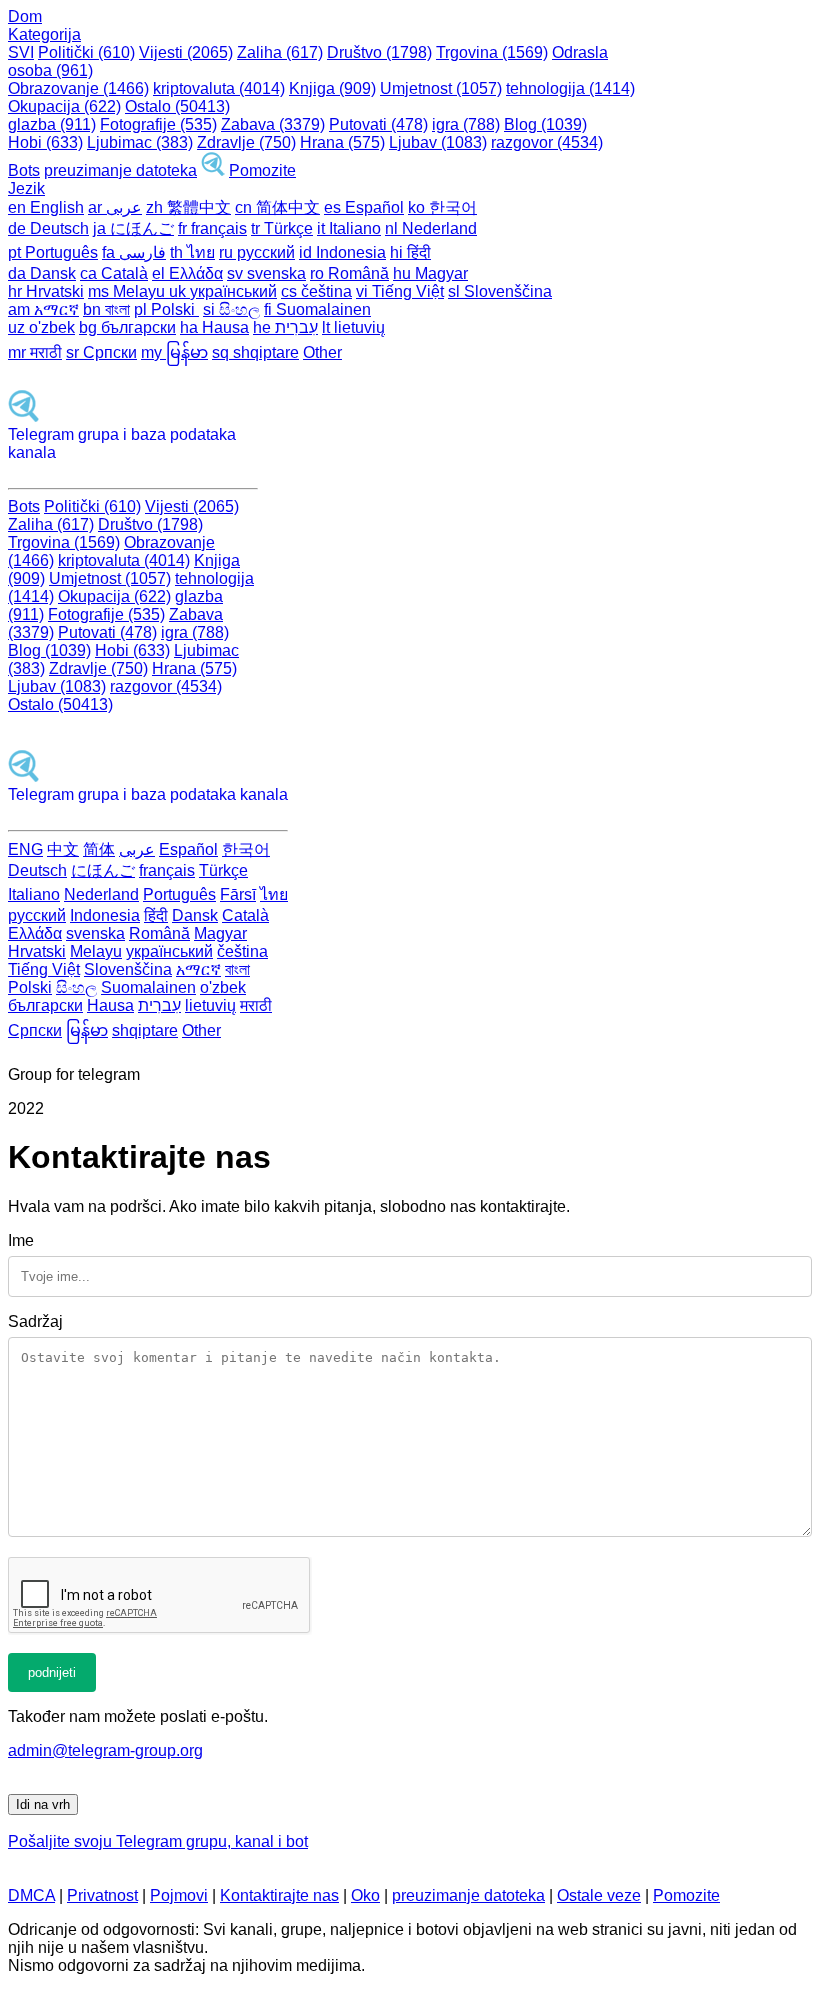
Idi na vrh (43, 1804)
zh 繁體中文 (188, 207)
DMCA (31, 1895)
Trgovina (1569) (492, 52)
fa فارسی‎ (134, 252)
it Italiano (349, 228)
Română (159, 933)
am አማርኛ (43, 309)
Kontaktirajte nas (279, 1895)
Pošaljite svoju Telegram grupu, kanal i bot (158, 1841)
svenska (95, 933)
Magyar (220, 933)
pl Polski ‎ (166, 309)
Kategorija (44, 34)
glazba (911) (52, 124)
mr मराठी (35, 352)
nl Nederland (431, 228)
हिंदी (156, 915)
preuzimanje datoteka (120, 170)
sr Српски (101, 352)
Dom (25, 16)
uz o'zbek (41, 327)
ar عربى (115, 207)
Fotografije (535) (158, 124)
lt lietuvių (353, 327)
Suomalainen (148, 987)
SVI (21, 52)
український (169, 951)
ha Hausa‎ (214, 327)
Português (179, 894)
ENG (25, 849)
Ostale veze (599, 1895)
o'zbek (223, 987)
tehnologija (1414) (570, 88)
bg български (127, 327)
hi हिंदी (410, 252)
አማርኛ (198, 969)
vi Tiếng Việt (400, 291)
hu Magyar (430, 273)
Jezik (26, 188)
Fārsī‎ (238, 894)
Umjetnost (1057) (441, 88)
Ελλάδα (35, 933)
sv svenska (266, 273)
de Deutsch (48, 228)
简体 (99, 849)
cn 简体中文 (277, 207)
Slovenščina (128, 969)
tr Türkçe (282, 228)
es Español (364, 207)
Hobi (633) (45, 142)
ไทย (274, 894)
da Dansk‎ (42, 273)
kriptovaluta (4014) (219, 88)
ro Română (349, 273)
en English (46, 207)
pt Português (53, 252)
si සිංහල (231, 309)
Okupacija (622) (64, 106)
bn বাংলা (106, 309)
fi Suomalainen (317, 309)
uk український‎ (223, 291)
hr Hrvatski (46, 291)
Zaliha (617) (280, 52)
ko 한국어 (442, 207)
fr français (212, 228)
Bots (24, 170)
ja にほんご (133, 228)
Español (188, 849)
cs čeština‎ (316, 291)
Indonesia (105, 915)
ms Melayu (128, 291)
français (167, 870)
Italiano (34, 894)
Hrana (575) (342, 142)
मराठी (256, 1005)
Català (245, 915)
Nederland (101, 894)
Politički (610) (86, 52)
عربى (137, 849)
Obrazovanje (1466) (78, 88)
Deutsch (37, 870)
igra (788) (466, 124)
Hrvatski (37, 951)
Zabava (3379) (273, 124)
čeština (242, 951)
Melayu (96, 951)
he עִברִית (285, 327)
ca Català (114, 273)
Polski (30, 987)
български (45, 1005)
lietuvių (210, 1005)
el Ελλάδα (187, 273)
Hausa (110, 1005)
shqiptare (145, 1030)
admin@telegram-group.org (105, 1750)
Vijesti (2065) (186, 52)
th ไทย (192, 252)
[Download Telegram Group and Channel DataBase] (213, 170)
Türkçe (223, 870)
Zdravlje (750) (246, 142)
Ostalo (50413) (177, 106)
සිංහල (76, 987)
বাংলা (237, 969)
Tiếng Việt (44, 969)
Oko (365, 1895)
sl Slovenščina (500, 291)
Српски (35, 1030)
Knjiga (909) (332, 88)
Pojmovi (179, 1895)
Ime (21, 1240)
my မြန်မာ (174, 352)
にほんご (103, 870)
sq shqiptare (255, 352)
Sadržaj (35, 1321)
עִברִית (159, 1005)
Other (322, 352)
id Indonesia (342, 252)
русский (37, 915)
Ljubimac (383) (140, 142)
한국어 (246, 849)
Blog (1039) (545, 124)
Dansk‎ (195, 915)
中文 (63, 849)
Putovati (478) (378, 124)
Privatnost (102, 1895)
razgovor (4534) (547, 142)
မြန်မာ (87, 1030)
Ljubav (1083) (438, 142)
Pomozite (262, 170)
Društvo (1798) (379, 52)
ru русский (257, 252)
